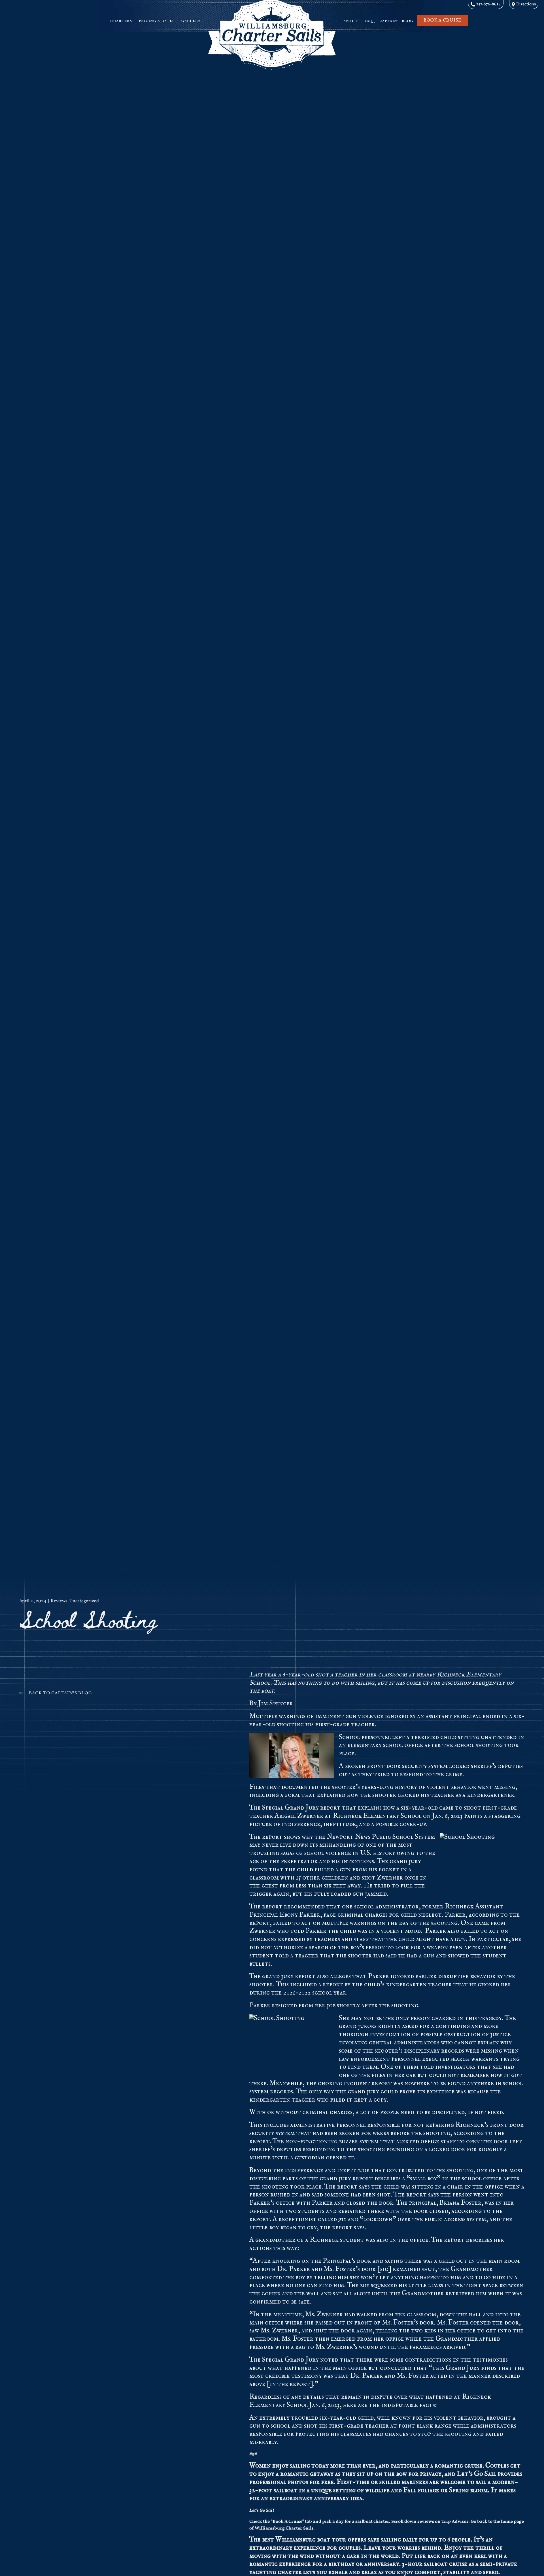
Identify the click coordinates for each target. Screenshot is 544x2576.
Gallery (191, 21)
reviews (426, 2522)
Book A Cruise (287, 2522)
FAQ (369, 21)
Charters (121, 21)
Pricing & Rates (157, 21)
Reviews (59, 1601)
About (351, 21)
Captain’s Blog (396, 21)
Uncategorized (84, 1601)
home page (512, 2522)
